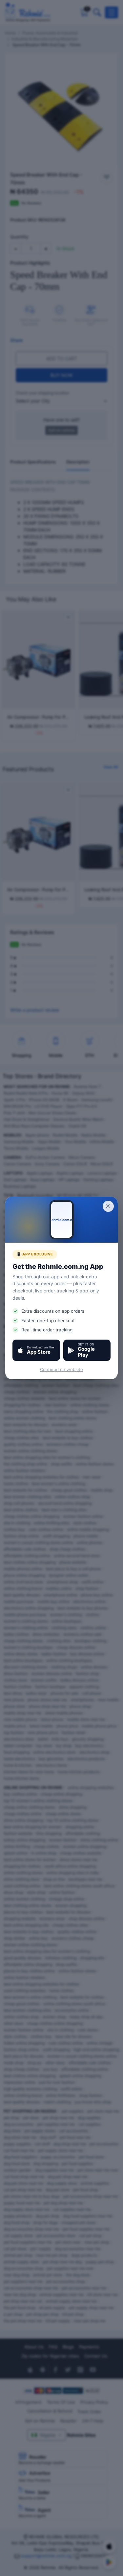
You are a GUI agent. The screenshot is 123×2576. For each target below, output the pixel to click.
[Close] (108, 1206)
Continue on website (61, 1369)
